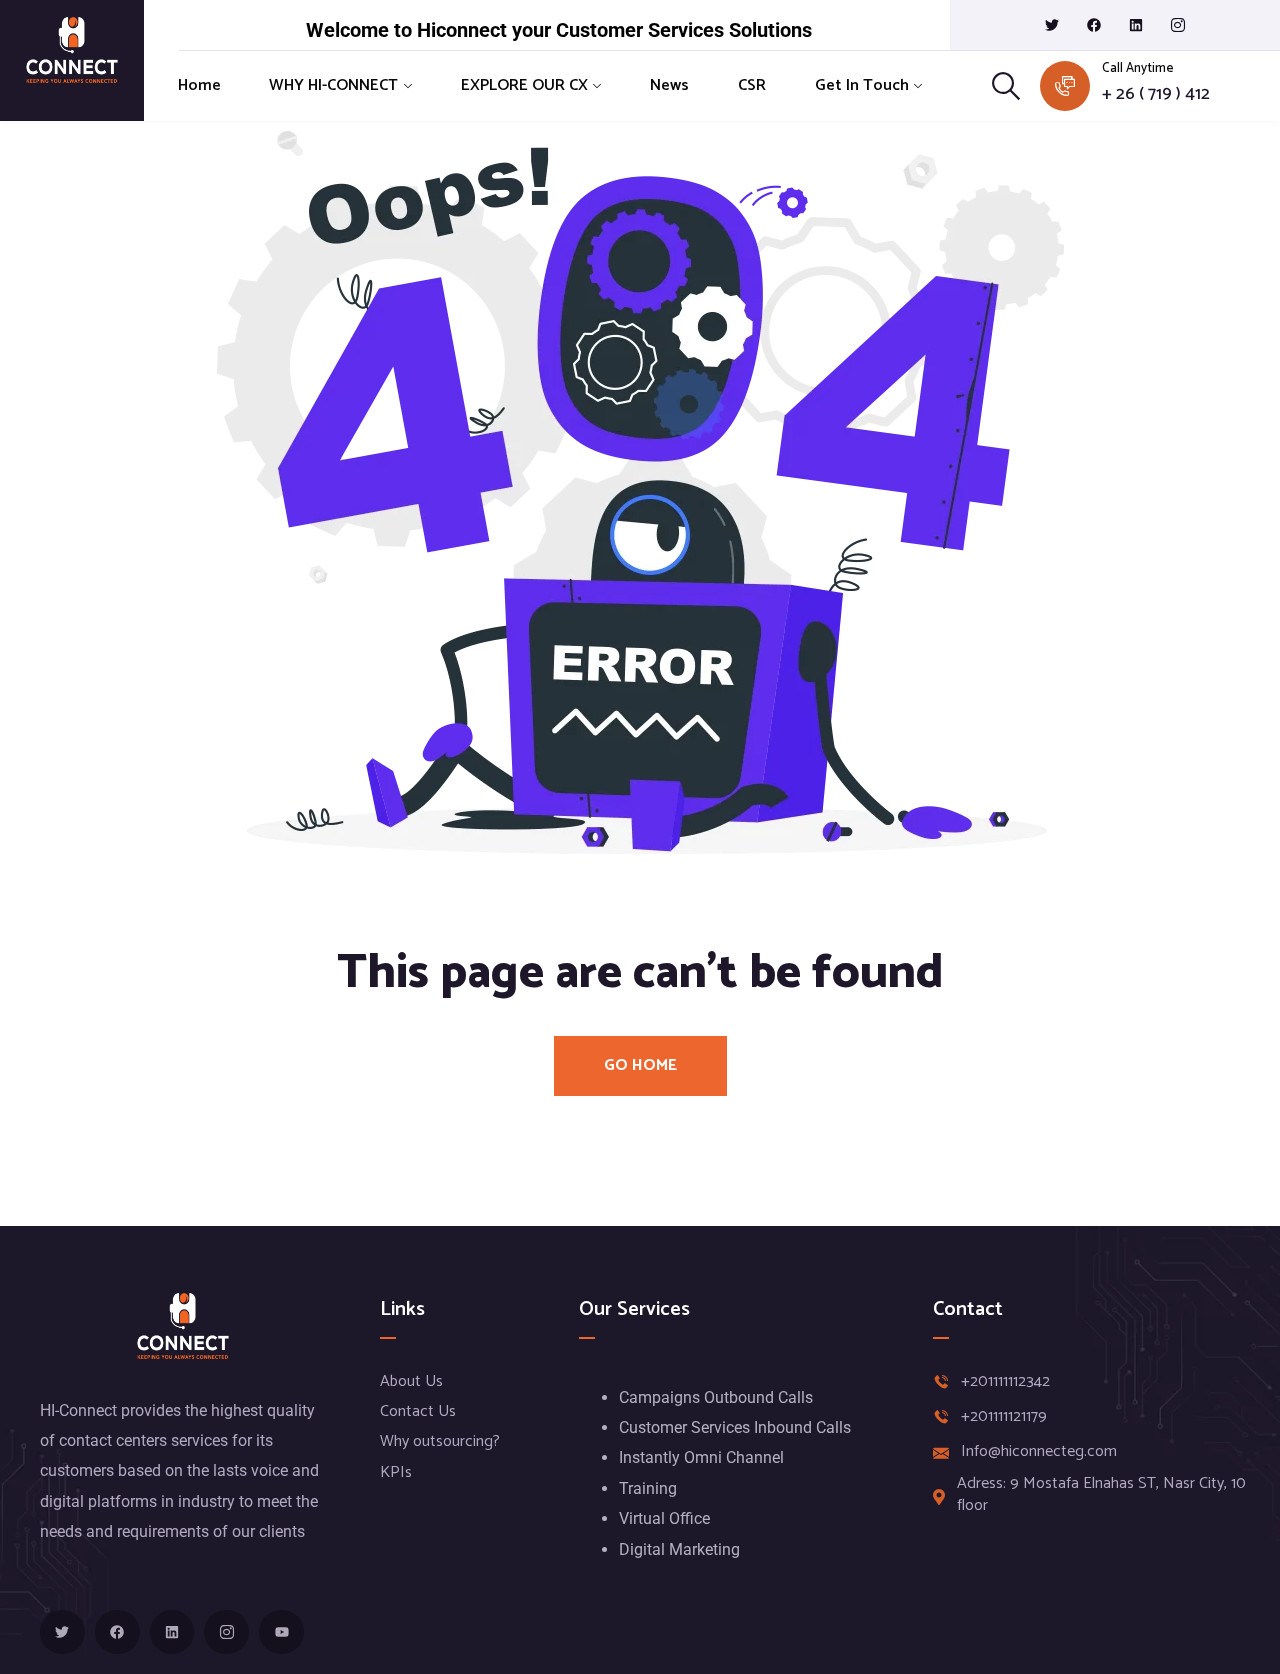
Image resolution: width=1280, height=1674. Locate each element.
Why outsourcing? (440, 1441)
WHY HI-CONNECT (333, 85)
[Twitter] (1052, 25)
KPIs (396, 1472)
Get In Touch (862, 85)
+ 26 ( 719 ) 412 (1156, 94)
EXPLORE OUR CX (524, 85)
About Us (411, 1381)
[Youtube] (281, 1632)
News (669, 85)
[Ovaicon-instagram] (1178, 25)
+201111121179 (1004, 1417)
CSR (752, 85)
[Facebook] (1094, 25)
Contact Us (418, 1411)
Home (199, 85)
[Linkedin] (1136, 25)
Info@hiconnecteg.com (1039, 1452)
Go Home (640, 1065)
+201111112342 (1005, 1382)
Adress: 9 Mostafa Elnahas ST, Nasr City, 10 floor (1101, 1495)
